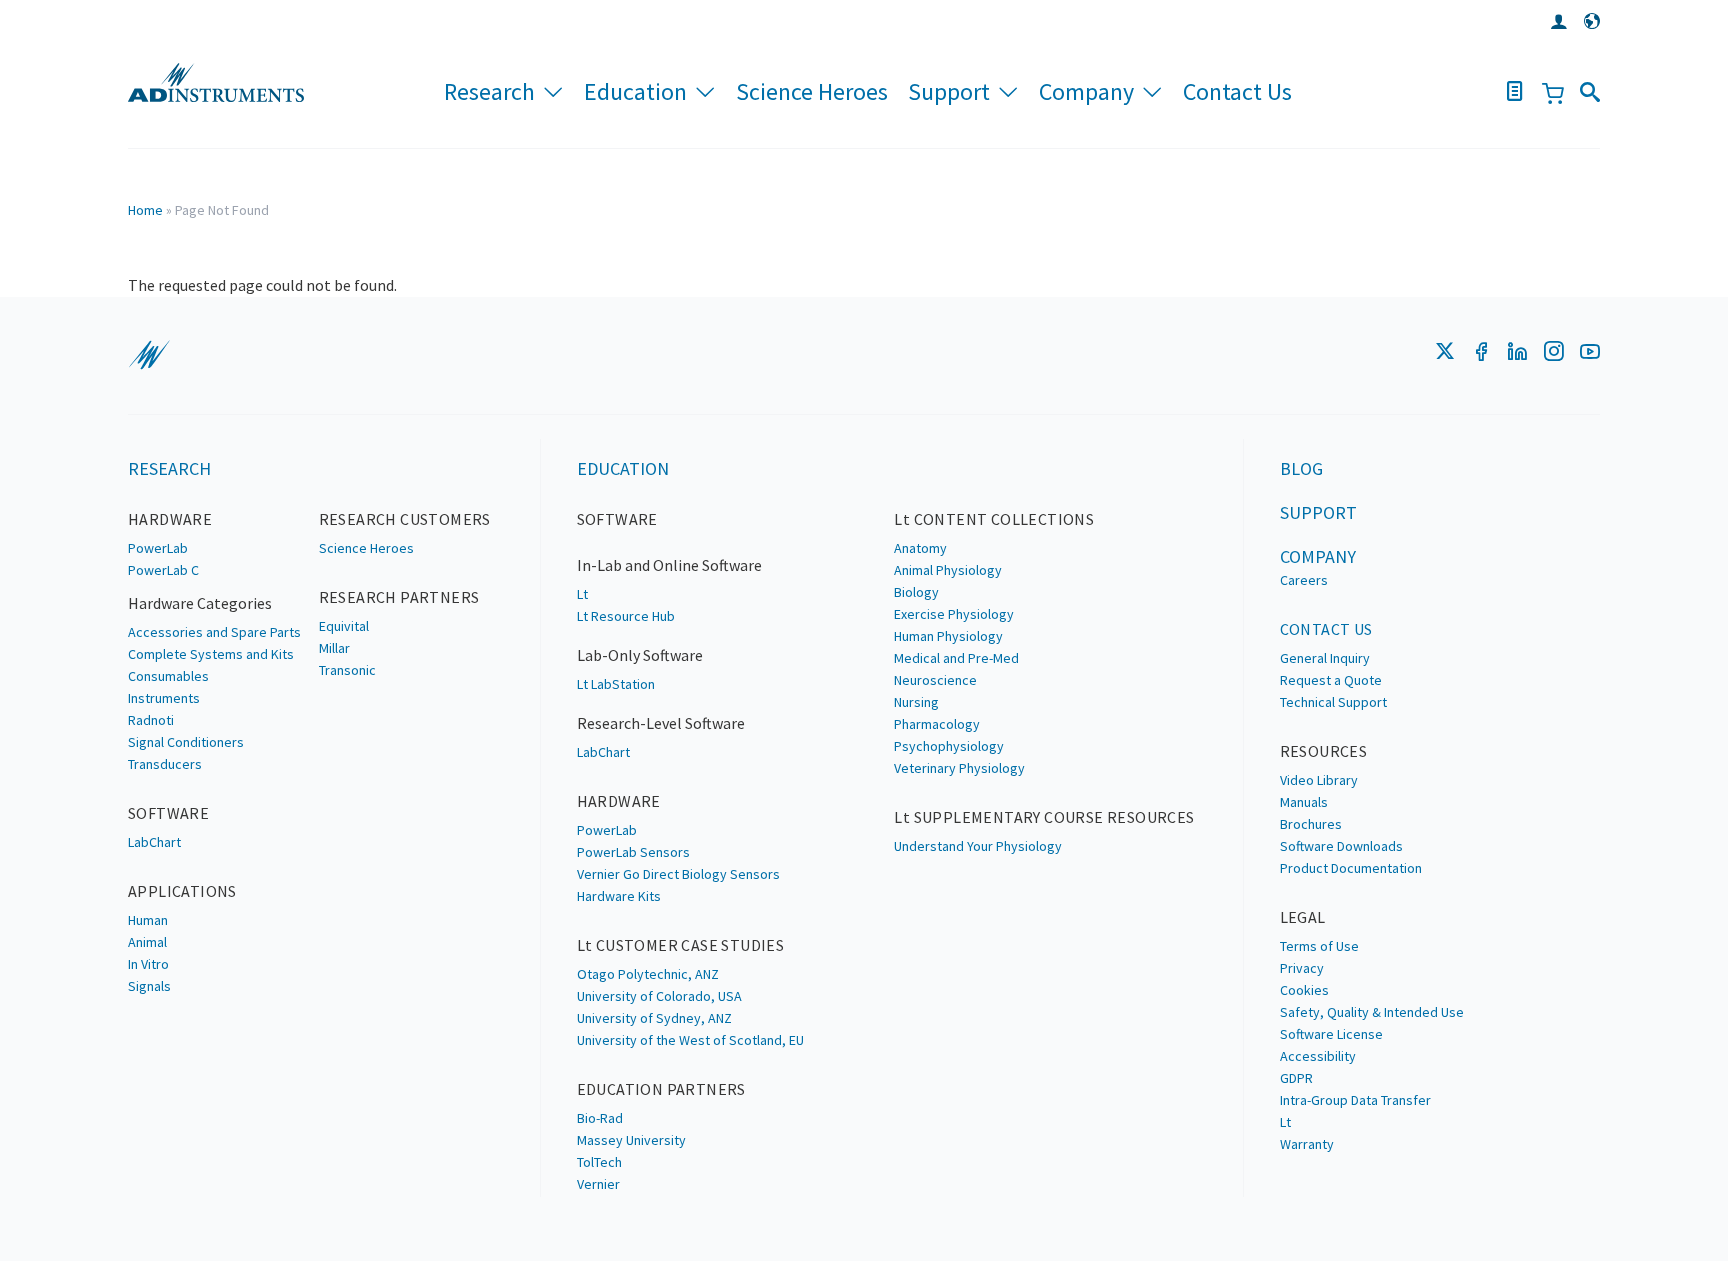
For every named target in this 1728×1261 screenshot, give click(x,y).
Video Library (1319, 780)
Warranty (1307, 1144)
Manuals (1304, 802)
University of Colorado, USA (659, 996)
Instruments (164, 698)
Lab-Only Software (640, 655)
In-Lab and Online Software (669, 565)
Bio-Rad (600, 1118)
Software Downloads (1341, 846)
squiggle (149, 355)
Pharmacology (937, 724)
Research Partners (399, 597)
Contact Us (1237, 91)
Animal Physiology (948, 570)
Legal (1303, 917)
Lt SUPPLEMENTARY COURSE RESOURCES (1044, 817)
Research (489, 91)
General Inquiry (1325, 658)
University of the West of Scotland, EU (690, 1040)
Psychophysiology (949, 746)
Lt (582, 594)
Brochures (1311, 824)
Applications (182, 891)
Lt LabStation (616, 684)
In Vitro (148, 964)
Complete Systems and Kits (211, 654)
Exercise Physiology (954, 614)
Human (148, 920)
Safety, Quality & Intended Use (1372, 1012)
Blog (1301, 468)
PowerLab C (163, 570)
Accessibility (1318, 1056)
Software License (1331, 1034)
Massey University (631, 1140)
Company (1086, 91)
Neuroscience (935, 680)
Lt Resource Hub (626, 616)
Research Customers (405, 519)
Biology (916, 592)
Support (949, 91)
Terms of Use (1319, 946)
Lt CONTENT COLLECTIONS (994, 519)
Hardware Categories (200, 603)
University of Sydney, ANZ (654, 1018)
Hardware (170, 519)
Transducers (165, 764)
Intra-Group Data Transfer (1355, 1100)
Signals (149, 986)
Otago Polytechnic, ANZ (648, 974)
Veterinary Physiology (959, 768)
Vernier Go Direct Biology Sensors (678, 874)
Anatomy (920, 548)
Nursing (916, 702)
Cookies (1304, 990)
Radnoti (151, 720)
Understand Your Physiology (978, 846)
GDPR (1296, 1078)
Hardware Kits (619, 896)
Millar (334, 648)
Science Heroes (812, 91)
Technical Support (1333, 702)
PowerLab (158, 548)
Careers (1304, 580)
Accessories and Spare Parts (214, 632)
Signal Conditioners (186, 742)
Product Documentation (1351, 868)
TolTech (599, 1162)
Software (168, 813)
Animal (147, 942)
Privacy (1302, 968)
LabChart (154, 842)
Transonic (347, 670)
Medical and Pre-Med (956, 658)
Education (635, 91)
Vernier (598, 1184)
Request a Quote (1331, 680)
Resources (1324, 751)
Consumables (168, 676)
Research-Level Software (661, 723)
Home (145, 210)
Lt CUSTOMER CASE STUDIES (681, 945)
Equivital (344, 626)
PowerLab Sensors (633, 852)
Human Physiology (948, 636)
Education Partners (661, 1089)
